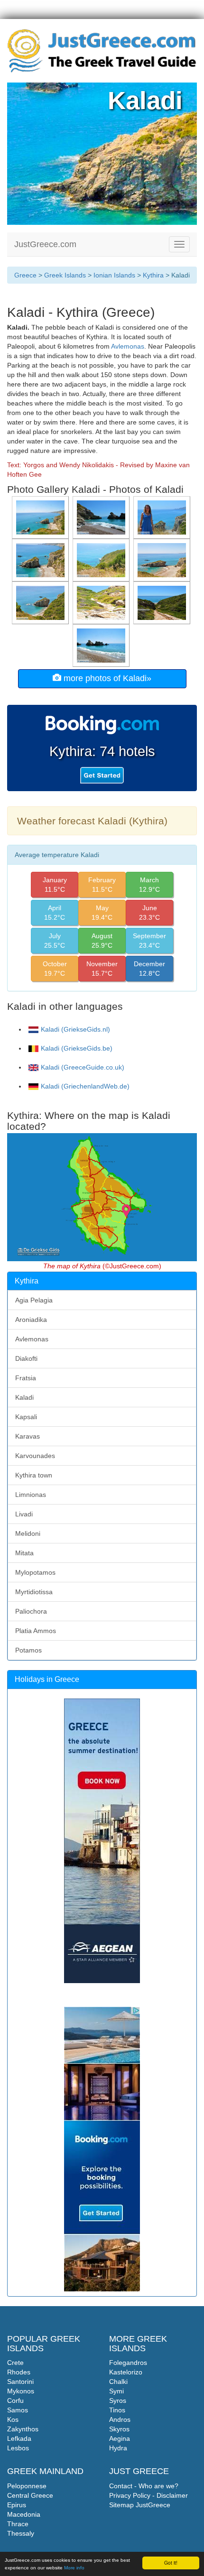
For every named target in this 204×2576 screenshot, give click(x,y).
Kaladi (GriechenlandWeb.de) (85, 1086)
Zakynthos (23, 2429)
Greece (25, 275)
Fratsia (26, 1378)
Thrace (18, 2524)
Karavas (28, 1436)
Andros (120, 2419)
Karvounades (35, 1456)
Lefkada (19, 2438)
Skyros (119, 2429)
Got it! (171, 2562)
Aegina (120, 2438)
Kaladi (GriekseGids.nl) (75, 1029)
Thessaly (21, 2533)
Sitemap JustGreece (140, 2505)
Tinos (117, 2410)
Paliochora (31, 1611)
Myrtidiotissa (34, 1592)
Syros (118, 2401)
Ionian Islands (114, 275)
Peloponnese (27, 2486)
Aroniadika (31, 1320)
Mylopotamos (35, 1572)
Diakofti (26, 1358)
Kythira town (34, 1475)
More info (74, 2568)
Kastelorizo (126, 2372)
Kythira (153, 275)
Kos (13, 2419)
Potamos (28, 1650)
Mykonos (21, 2391)
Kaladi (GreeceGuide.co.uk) (83, 1067)
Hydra (118, 2448)
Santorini (20, 2382)
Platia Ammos (36, 1631)
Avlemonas (128, 346)
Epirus (17, 2505)
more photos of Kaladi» (106, 678)
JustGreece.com (45, 244)
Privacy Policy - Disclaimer (148, 2495)
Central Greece (30, 2495)
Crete (15, 2363)
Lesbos (18, 2448)
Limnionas (31, 1495)
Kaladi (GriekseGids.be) (77, 1048)
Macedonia (24, 2514)
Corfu (15, 2401)
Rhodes (19, 2372)
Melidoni (28, 1533)
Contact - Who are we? (144, 2486)
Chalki (118, 2382)
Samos (18, 2410)
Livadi (24, 1514)
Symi (116, 2391)
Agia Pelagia (34, 1300)
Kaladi (24, 1397)
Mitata (24, 1553)
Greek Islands (65, 275)
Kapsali (26, 1417)
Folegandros (128, 2363)
